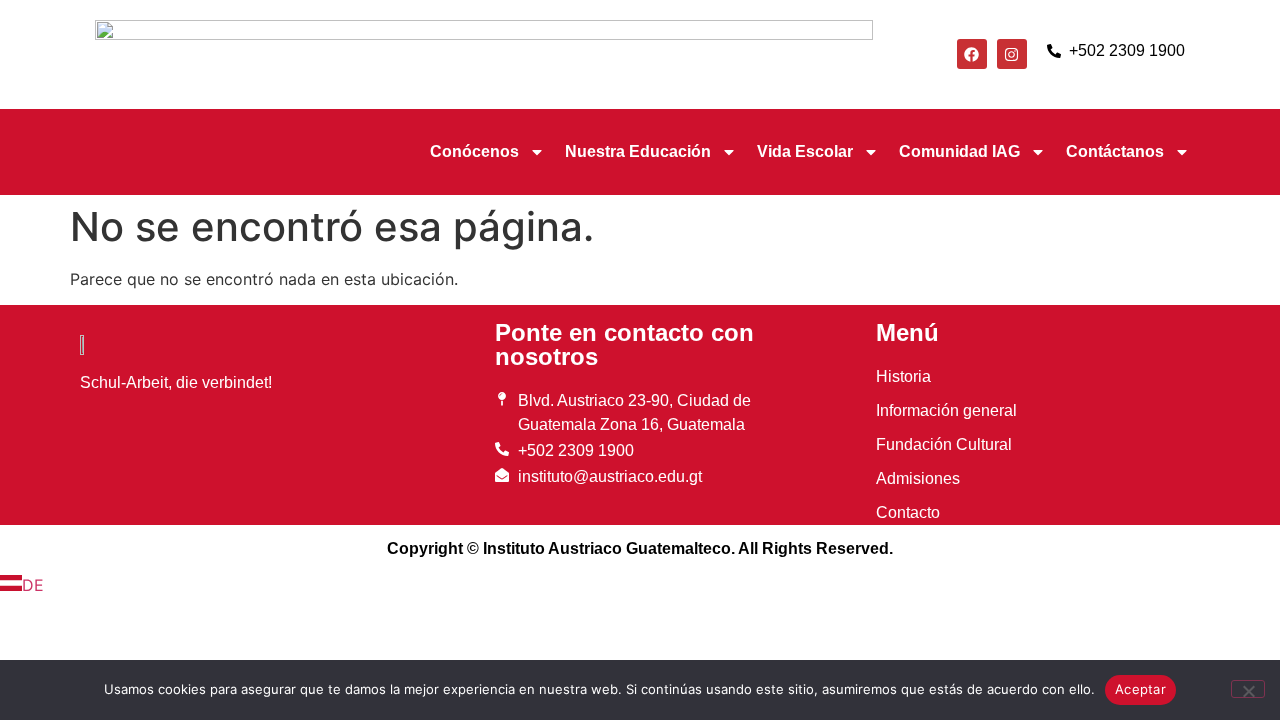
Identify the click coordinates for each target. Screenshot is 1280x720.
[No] (1248, 689)
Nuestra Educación (638, 151)
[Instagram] (1012, 54)
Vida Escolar (805, 151)
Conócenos (474, 151)
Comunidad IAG (959, 151)
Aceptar (1140, 689)
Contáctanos (1115, 151)
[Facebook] (972, 54)
